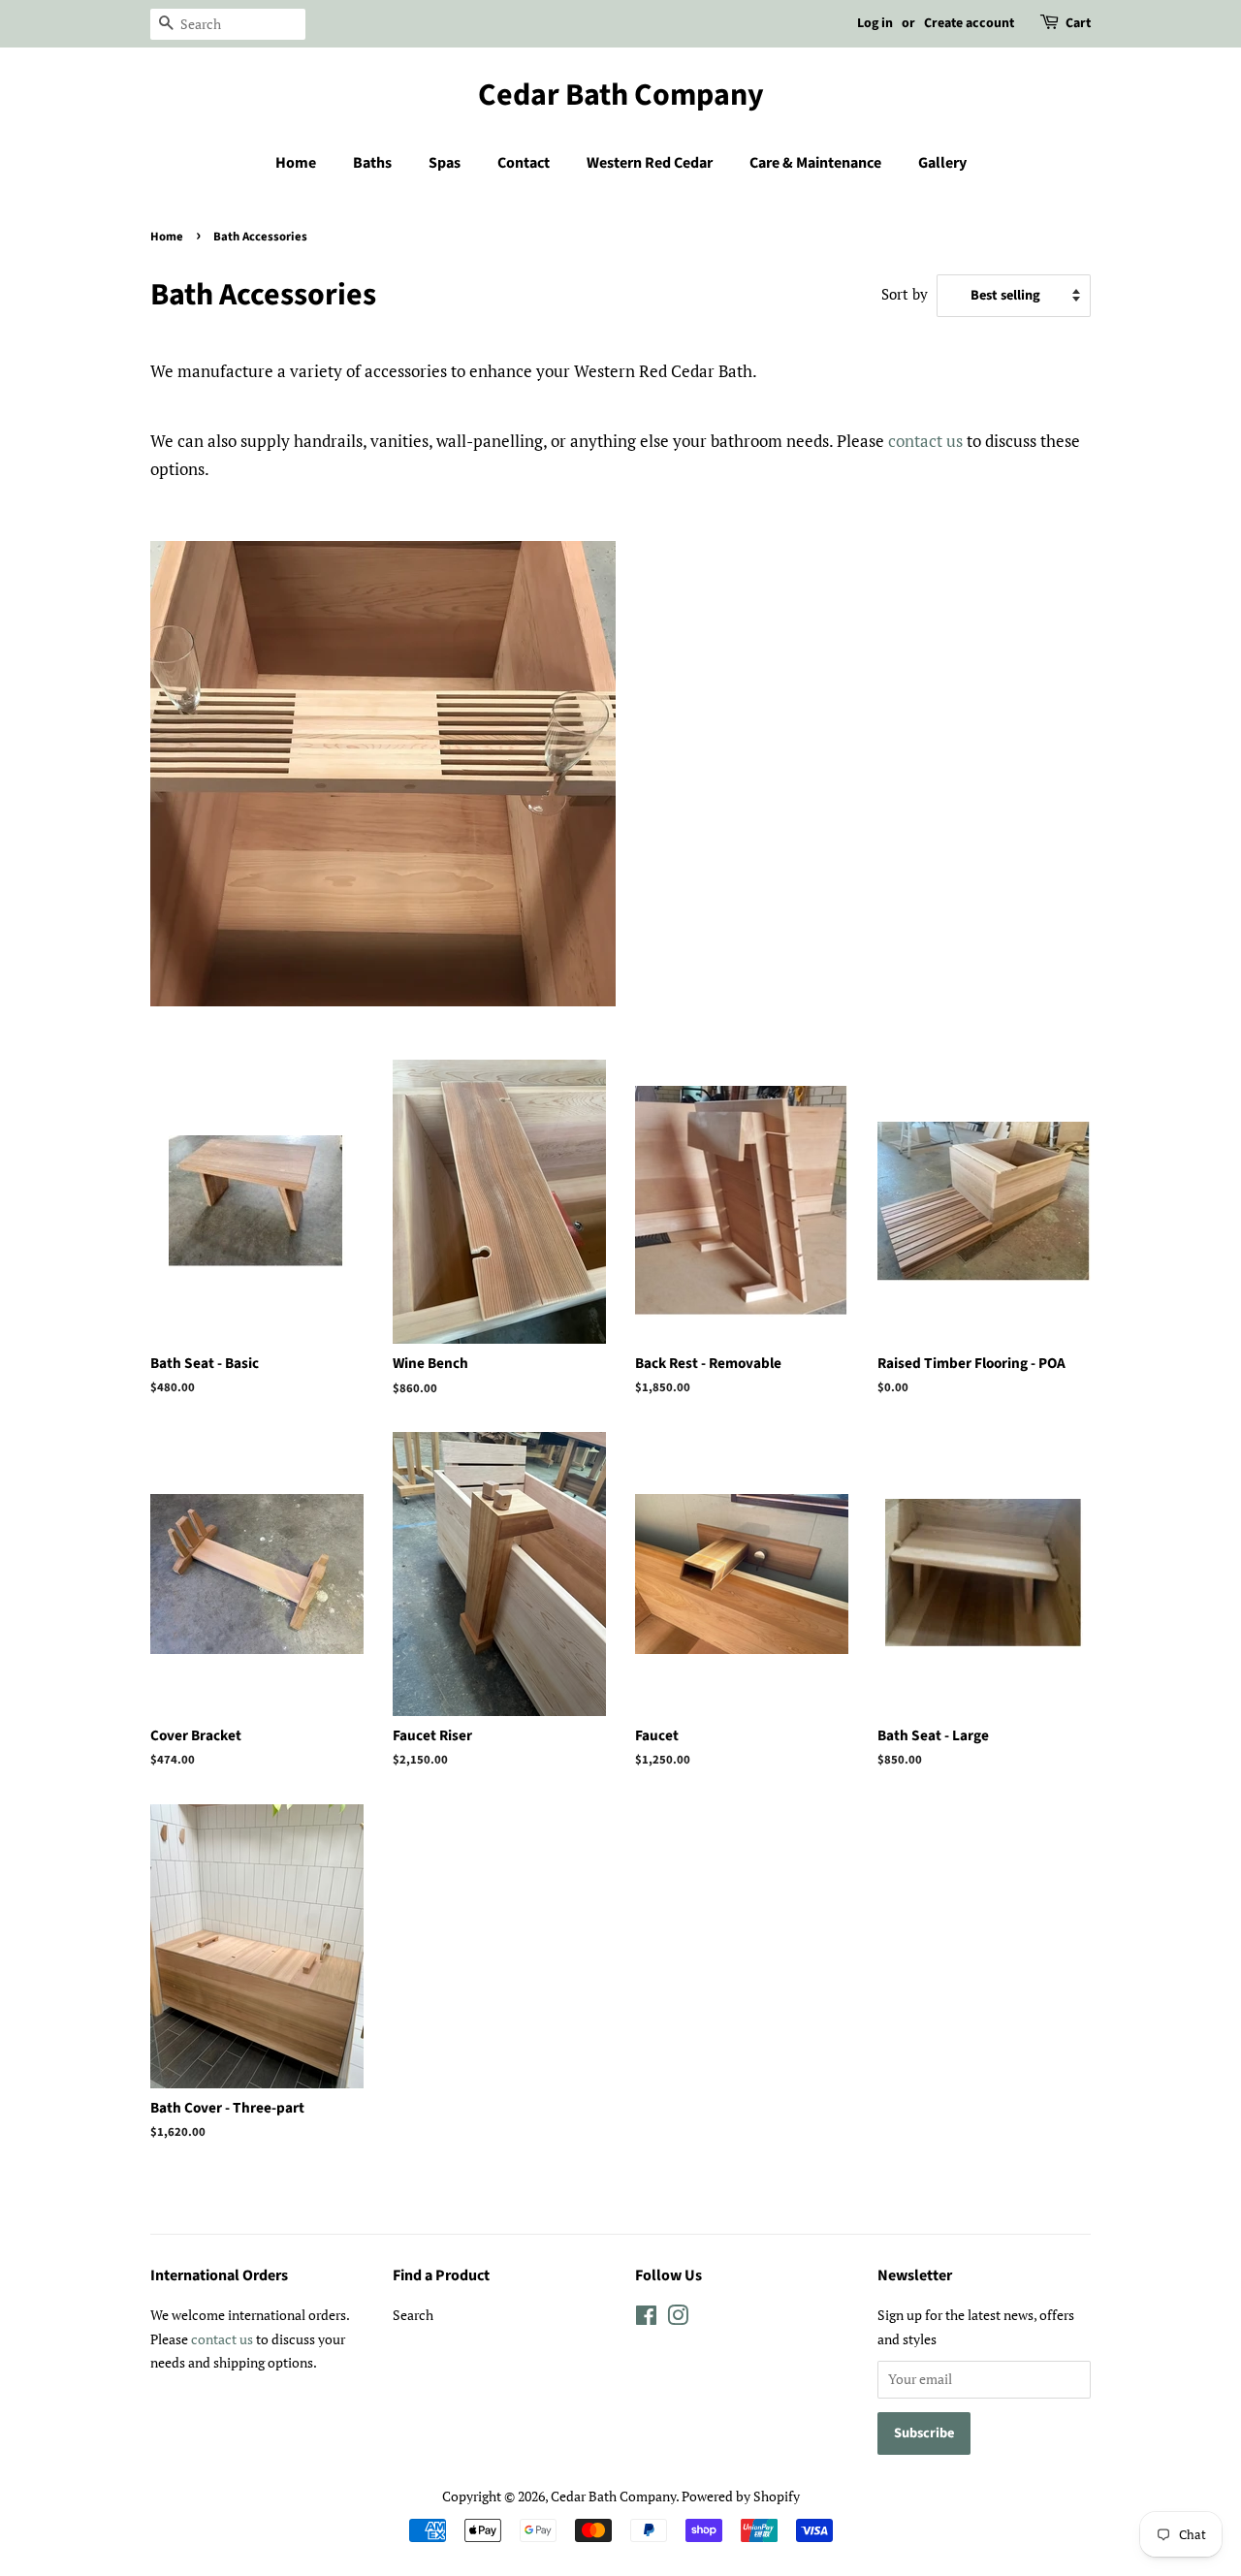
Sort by (905, 294)
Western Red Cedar (650, 163)
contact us (925, 441)
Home (296, 163)
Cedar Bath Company (621, 95)
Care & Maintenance (815, 163)
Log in (875, 23)
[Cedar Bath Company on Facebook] (646, 2319)
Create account (969, 23)
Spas (445, 163)
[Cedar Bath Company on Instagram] (678, 2319)
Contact (524, 163)
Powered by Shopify (741, 2496)
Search (413, 2315)
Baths (372, 163)
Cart (1078, 23)
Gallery (942, 163)
